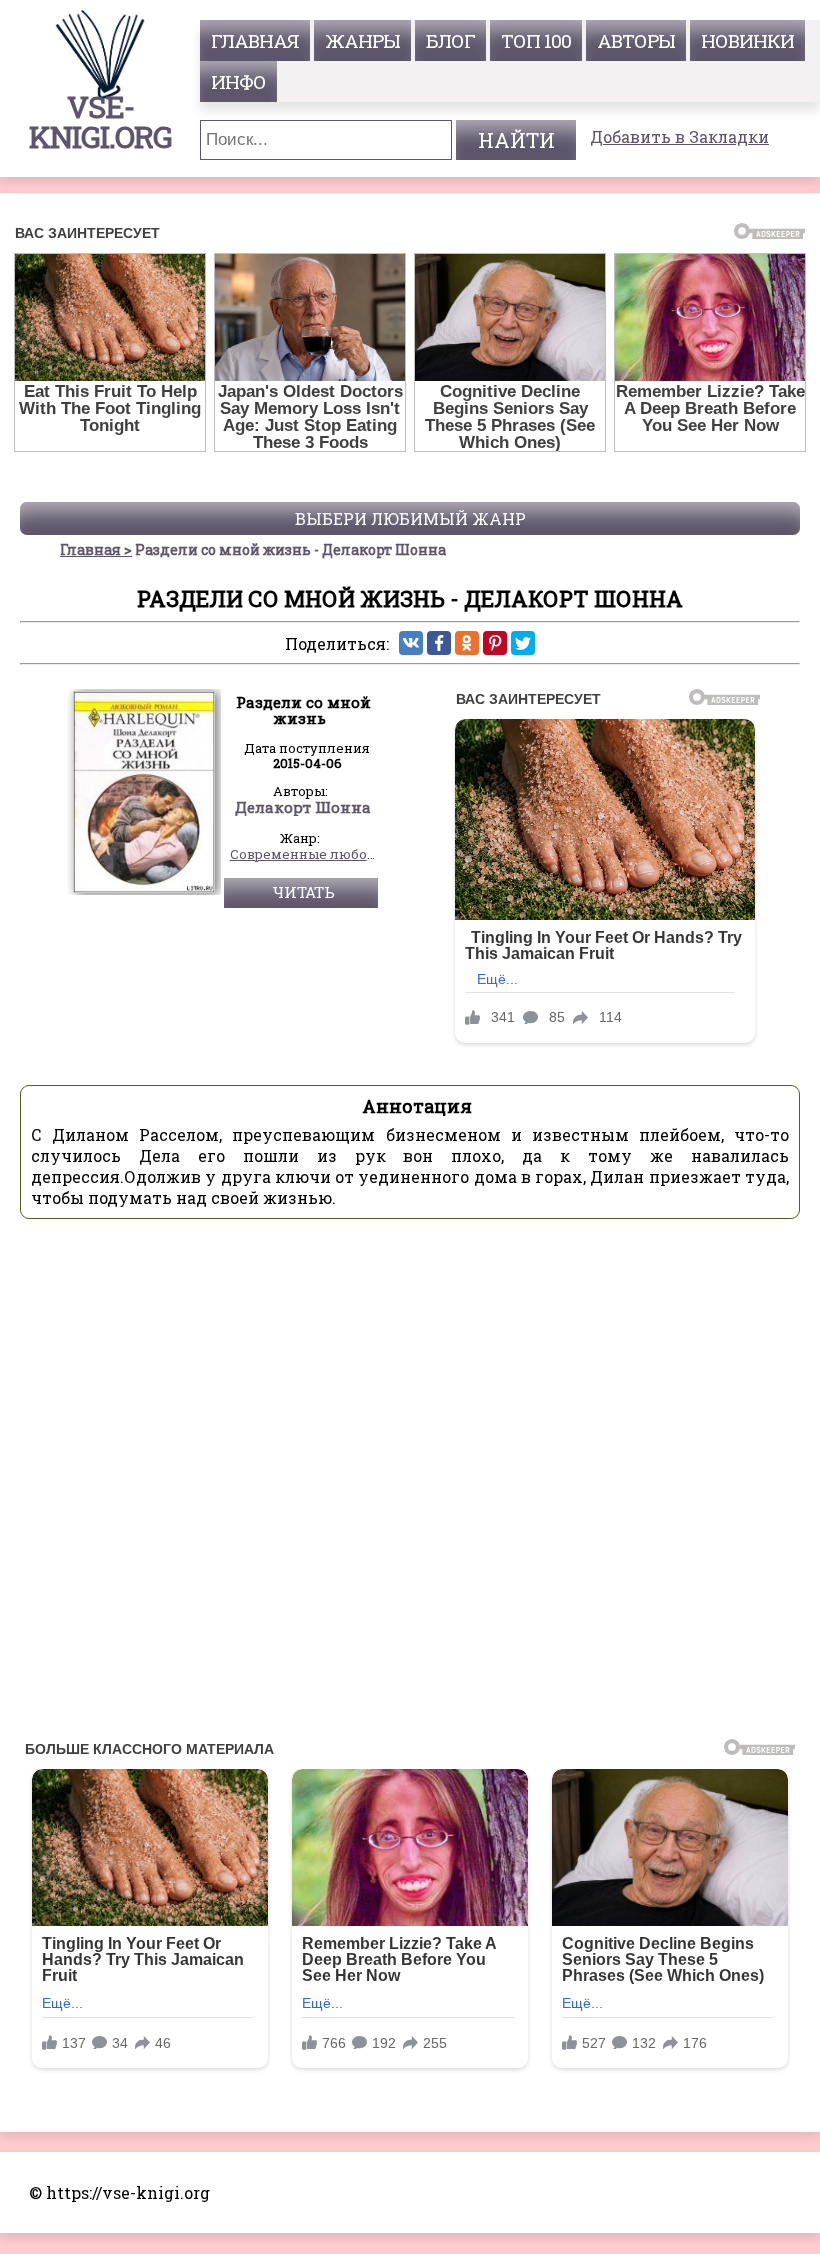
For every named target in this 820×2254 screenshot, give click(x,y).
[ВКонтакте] (411, 643)
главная (255, 40)
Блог (450, 40)
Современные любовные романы (304, 855)
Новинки (747, 40)
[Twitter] (523, 643)
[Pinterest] (495, 643)
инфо (238, 81)
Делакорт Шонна (303, 808)
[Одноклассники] (467, 643)
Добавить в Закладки (679, 136)
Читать (303, 892)
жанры (362, 40)
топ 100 (536, 40)
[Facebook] (439, 643)
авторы (636, 40)
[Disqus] (410, 1485)
